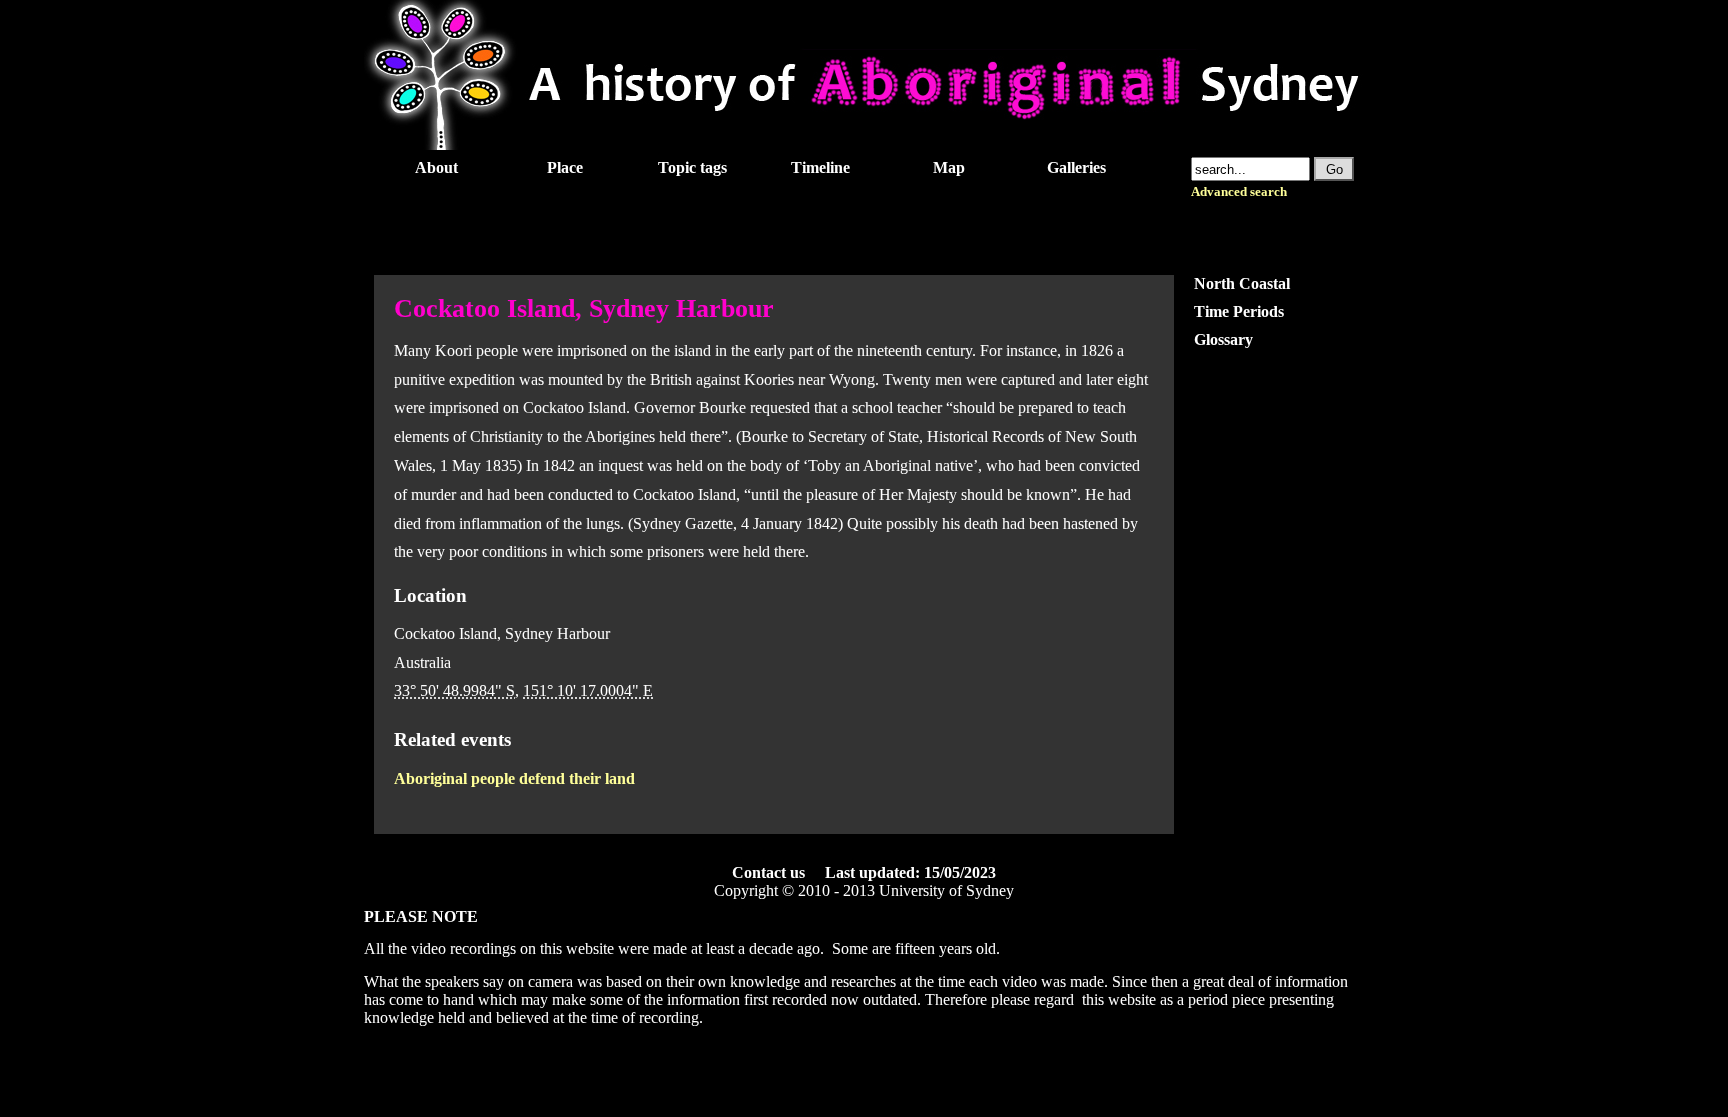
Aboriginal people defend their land (514, 778)
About (436, 167)
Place (565, 167)
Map (949, 167)
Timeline (820, 167)
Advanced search (1239, 192)
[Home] (864, 144)
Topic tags (692, 167)
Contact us (768, 872)
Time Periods (1239, 311)
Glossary (1223, 339)
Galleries (1076, 167)
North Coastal (1242, 283)
